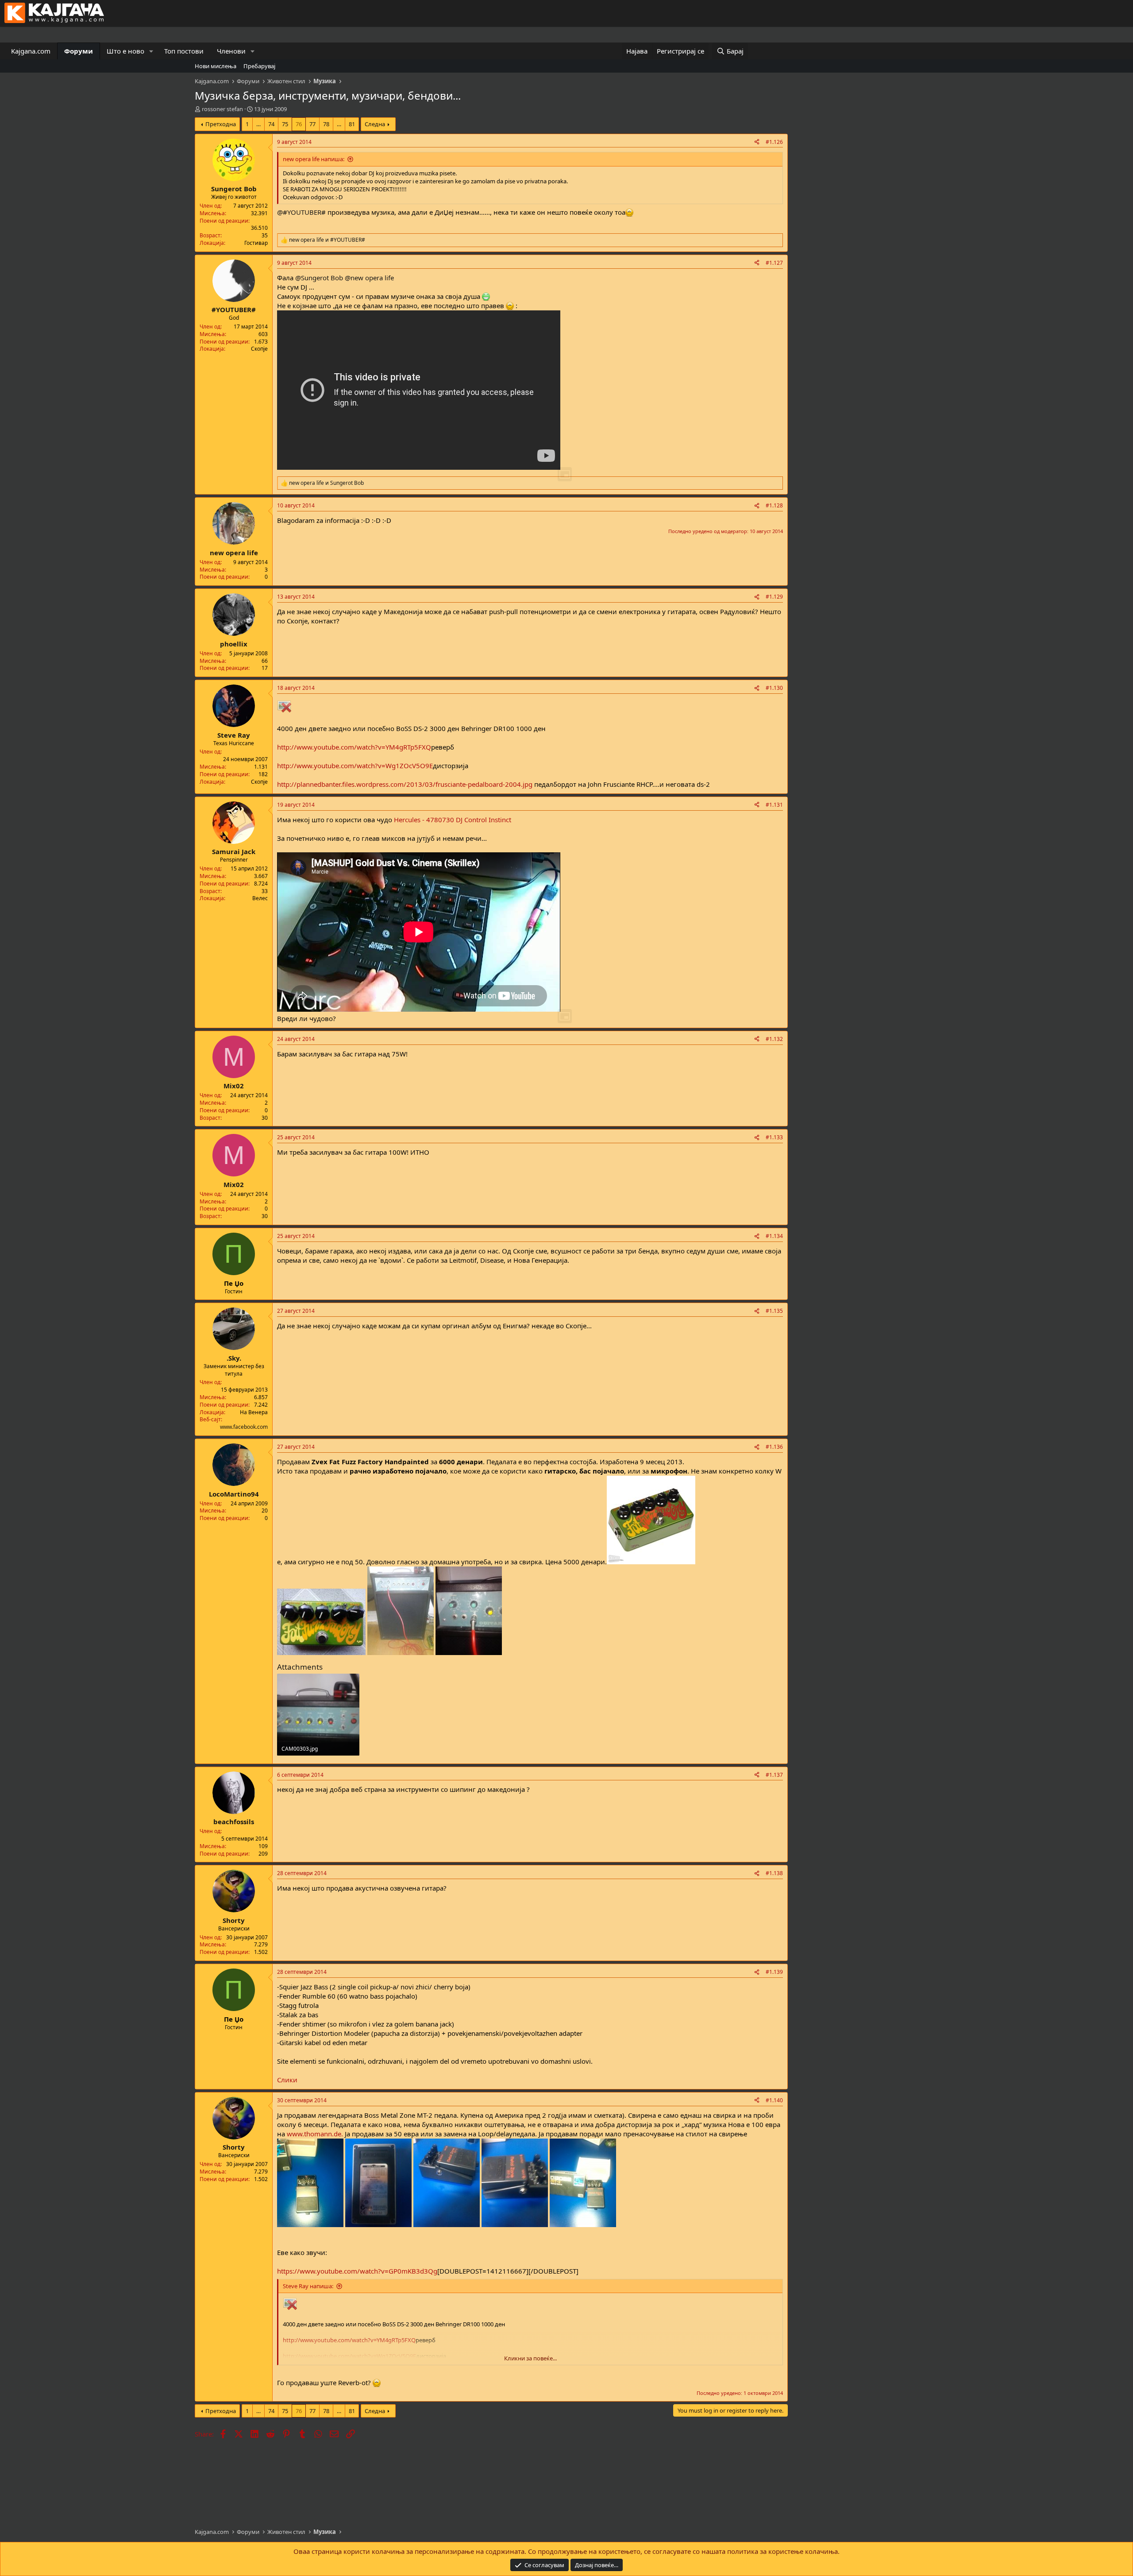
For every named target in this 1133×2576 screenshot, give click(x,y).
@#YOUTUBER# (301, 212)
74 (271, 124)
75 (285, 124)
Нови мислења (216, 66)
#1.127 (774, 263)
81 (352, 124)
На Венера (254, 1412)
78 (326, 124)
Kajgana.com (31, 51)
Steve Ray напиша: (308, 2286)
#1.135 (774, 1311)
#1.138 (774, 1873)
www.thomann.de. (315, 2134)
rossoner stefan (222, 109)
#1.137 (774, 1775)
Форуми (79, 51)
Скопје (259, 349)
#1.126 (774, 142)
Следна (375, 124)
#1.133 (774, 1137)
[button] (151, 51)
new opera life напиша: (314, 159)
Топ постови (184, 51)
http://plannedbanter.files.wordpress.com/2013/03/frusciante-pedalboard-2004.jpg (405, 784)
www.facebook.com (244, 1427)
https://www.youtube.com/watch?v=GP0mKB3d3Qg (357, 2271)
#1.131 (774, 805)
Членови (231, 51)
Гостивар (256, 243)
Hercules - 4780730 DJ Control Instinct (453, 820)
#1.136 (774, 1447)
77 (312, 124)
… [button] (258, 124)
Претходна (221, 124)
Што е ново (125, 51)
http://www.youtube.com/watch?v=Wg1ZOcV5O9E (355, 766)
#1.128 (774, 505)
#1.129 (774, 597)
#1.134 (774, 1236)
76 (299, 124)
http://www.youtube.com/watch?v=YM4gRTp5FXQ (354, 747)
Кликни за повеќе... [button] (530, 2358)
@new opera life (369, 278)
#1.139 (774, 1972)
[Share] (757, 142)
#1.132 (774, 1039)
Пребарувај (259, 66)
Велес (260, 898)
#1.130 (774, 688)
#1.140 (774, 2100)
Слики (287, 2080)
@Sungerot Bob (319, 278)
